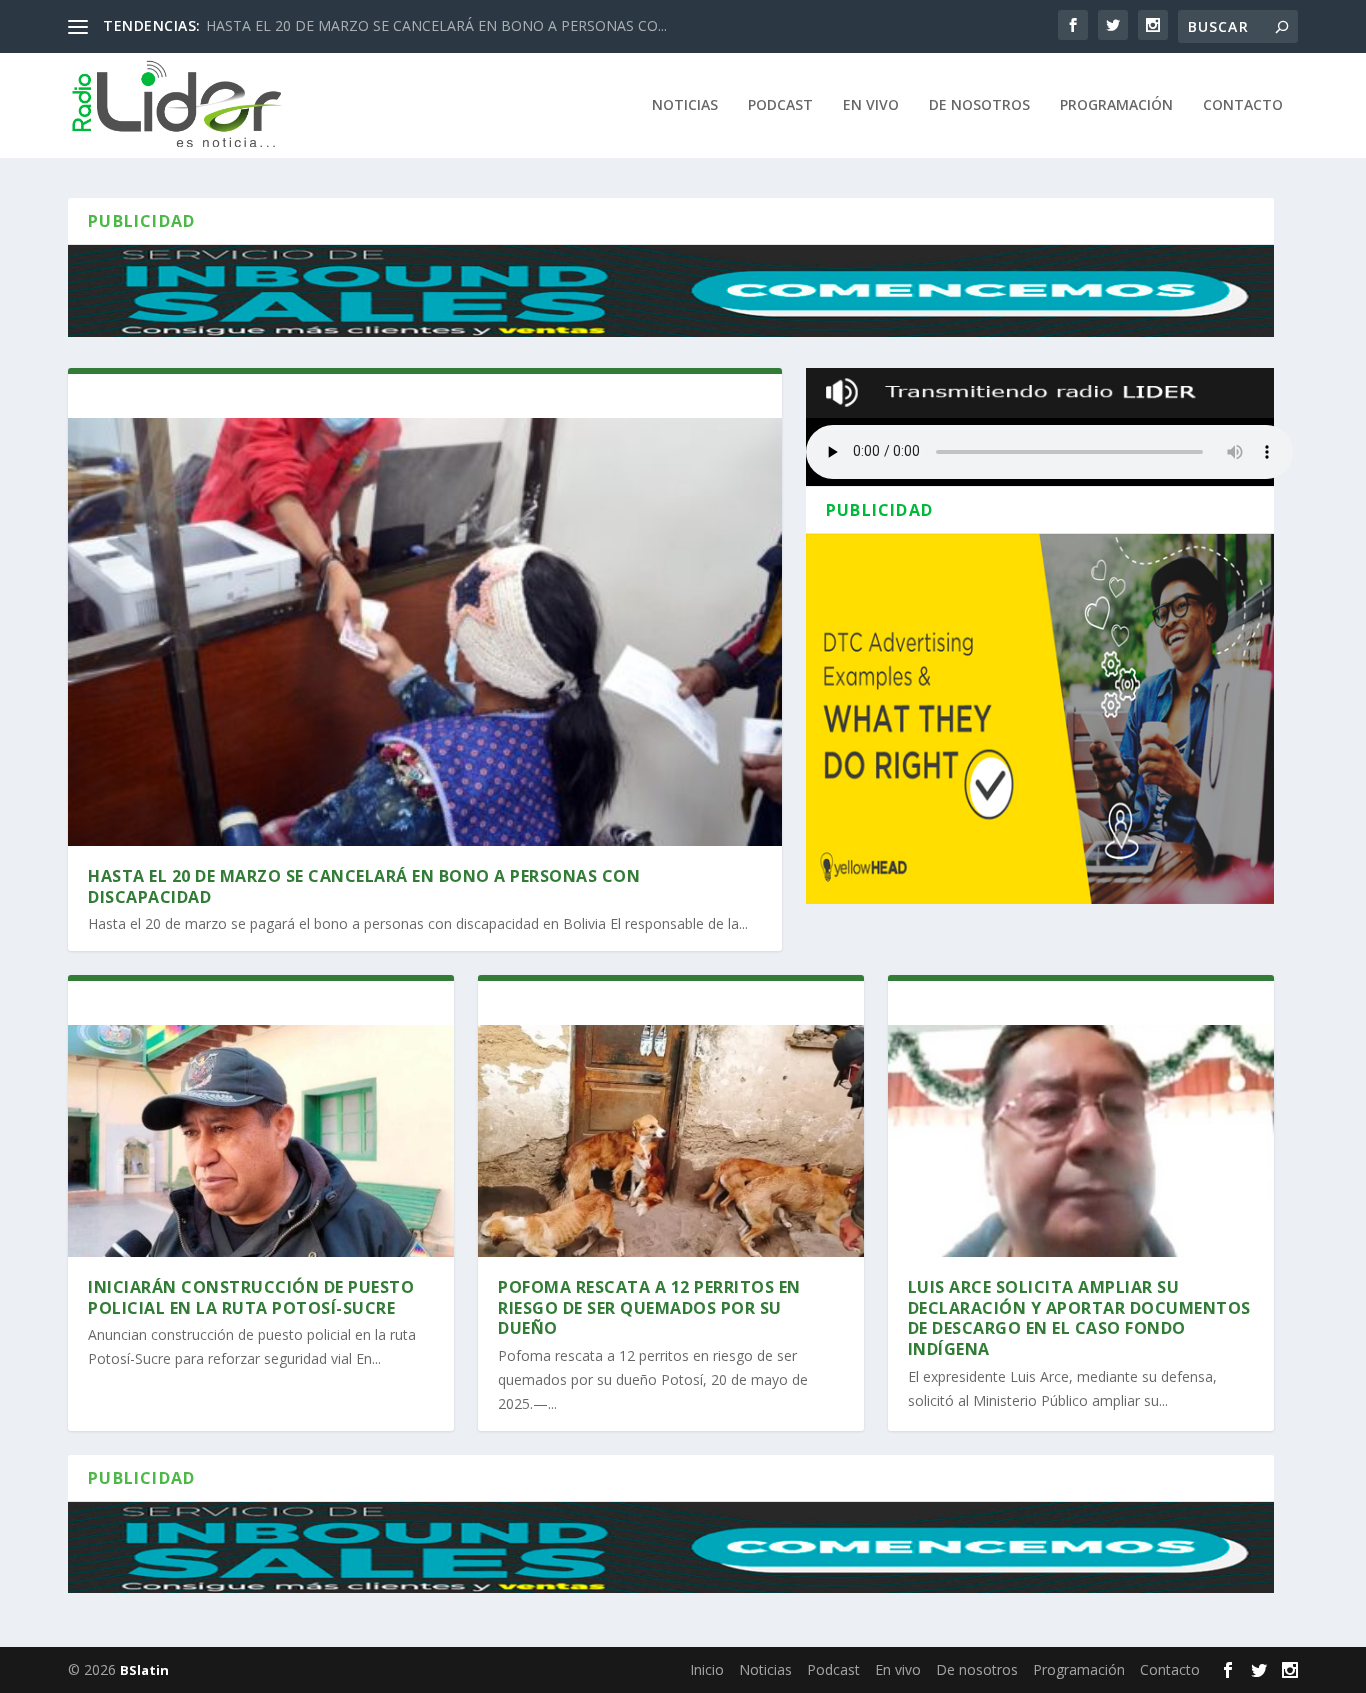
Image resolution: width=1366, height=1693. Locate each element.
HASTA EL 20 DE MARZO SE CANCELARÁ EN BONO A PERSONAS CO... (436, 25)
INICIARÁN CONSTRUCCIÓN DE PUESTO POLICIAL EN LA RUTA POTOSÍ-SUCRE (251, 1297)
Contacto (1243, 105)
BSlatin (144, 1670)
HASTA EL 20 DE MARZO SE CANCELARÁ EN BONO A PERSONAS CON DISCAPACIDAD (364, 886)
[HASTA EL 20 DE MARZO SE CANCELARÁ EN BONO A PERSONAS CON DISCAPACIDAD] (425, 632)
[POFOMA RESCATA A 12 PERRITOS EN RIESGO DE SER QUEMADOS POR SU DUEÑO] (671, 1140)
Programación (1116, 105)
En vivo (871, 105)
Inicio (600, 105)
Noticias (685, 105)
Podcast (780, 105)
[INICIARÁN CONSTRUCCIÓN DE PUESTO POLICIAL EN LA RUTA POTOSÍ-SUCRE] (261, 1140)
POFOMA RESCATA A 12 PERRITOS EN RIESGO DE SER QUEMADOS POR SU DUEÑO (649, 1308)
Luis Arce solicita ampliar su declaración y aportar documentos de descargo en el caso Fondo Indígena (1079, 1318)
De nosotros (979, 105)
